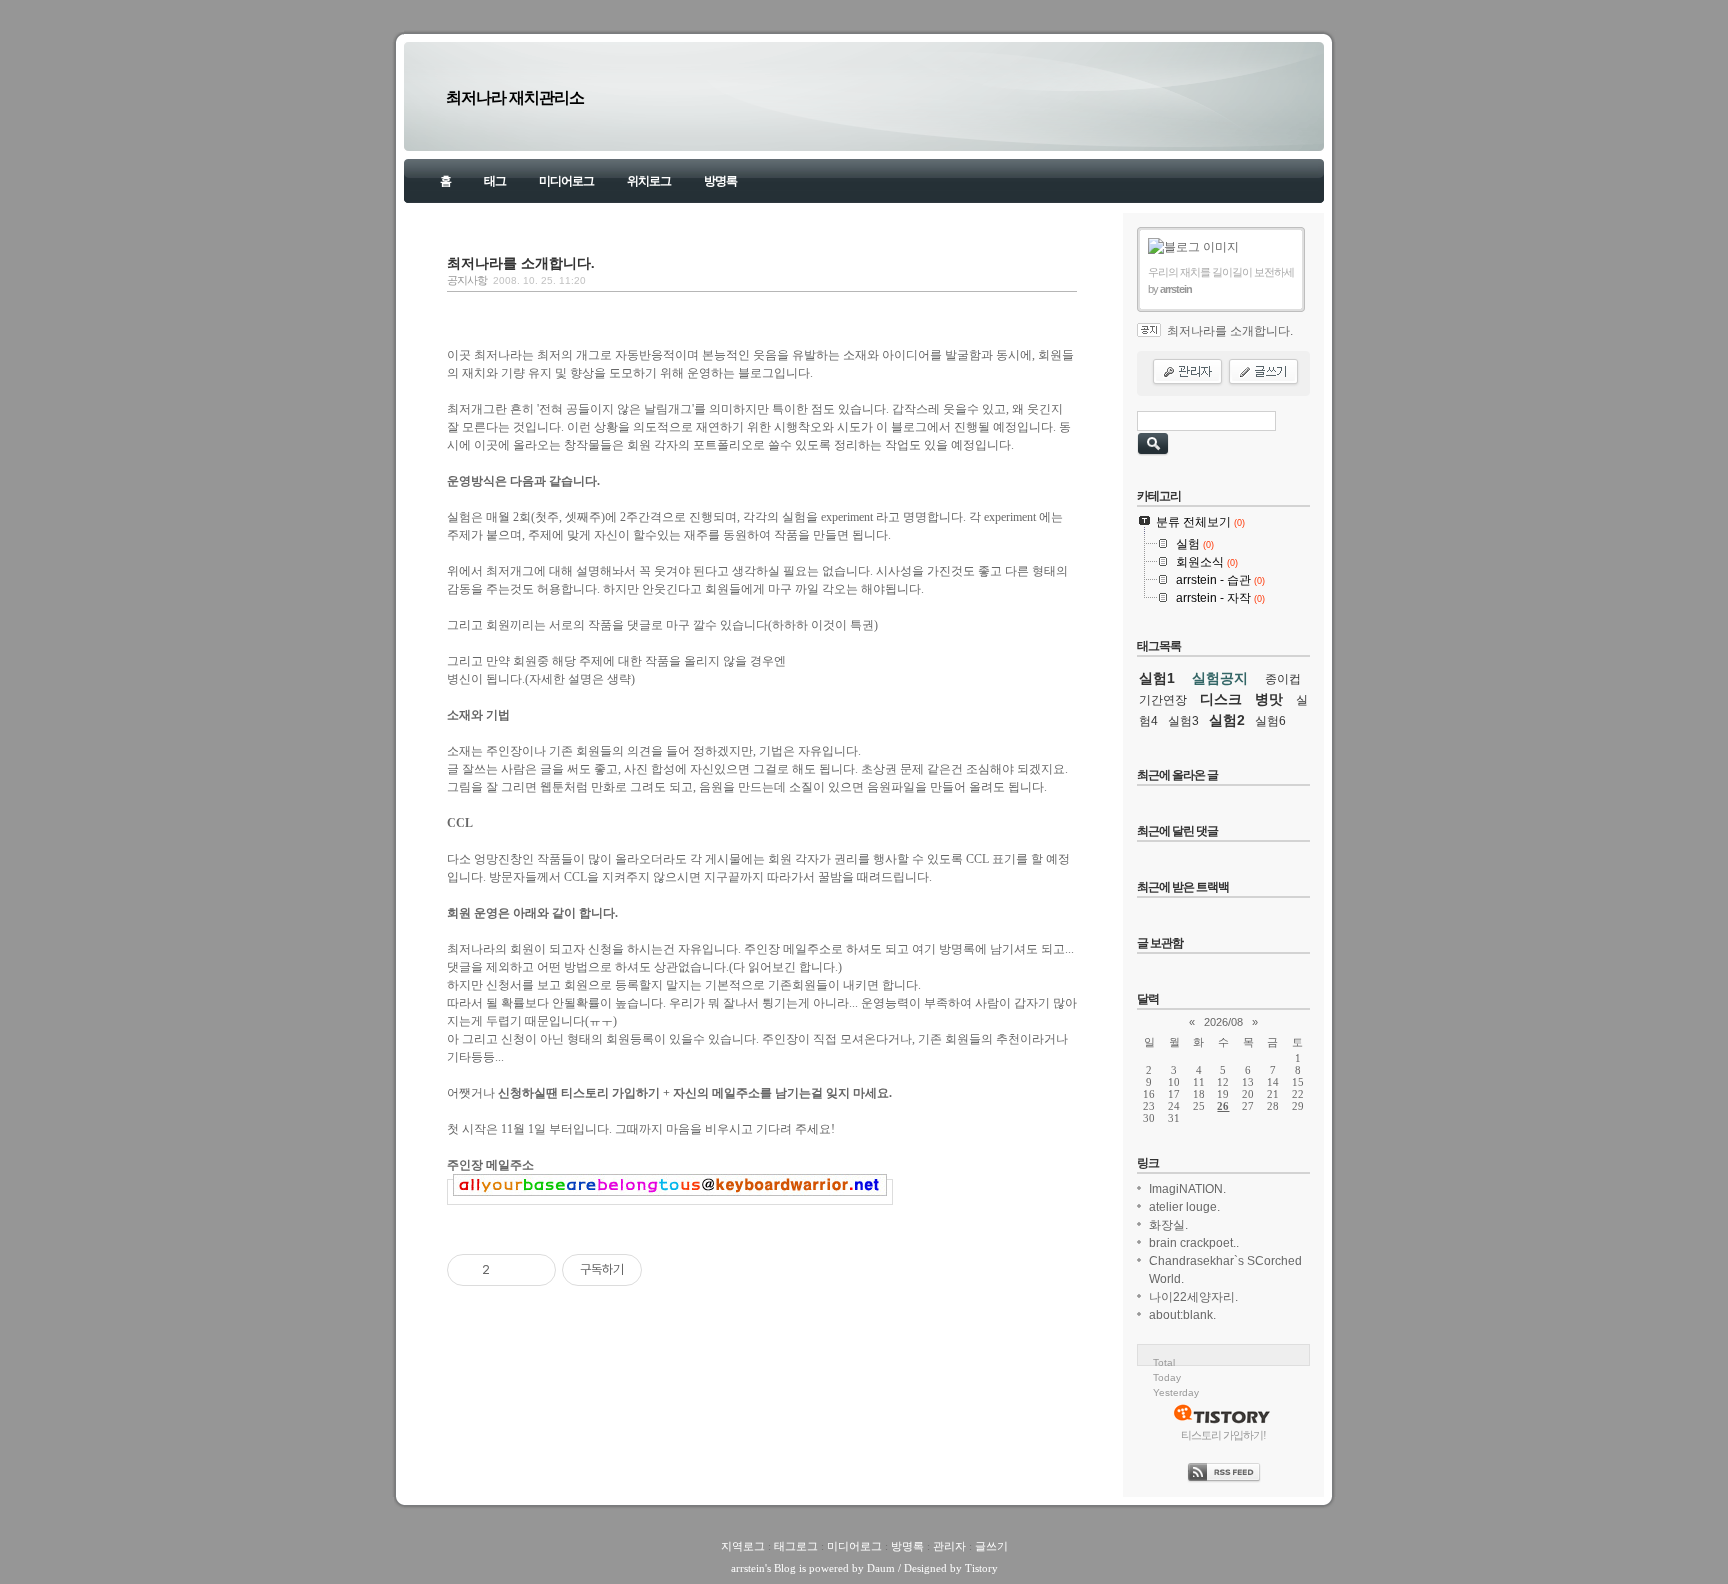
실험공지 (1220, 678)
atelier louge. (1184, 1207)
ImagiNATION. (1187, 1189)
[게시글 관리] (533, 1270)
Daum (881, 1568)
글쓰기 (991, 1546)
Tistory (981, 1568)
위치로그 (649, 181)
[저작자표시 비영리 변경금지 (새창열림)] (669, 1270)
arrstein (748, 1568)
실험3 (1183, 721)
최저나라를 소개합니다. (521, 263)
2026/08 (1223, 1022)
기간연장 (1163, 700)
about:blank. (1182, 1315)
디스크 (1221, 699)
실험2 (1227, 720)
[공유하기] (508, 1270)
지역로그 (743, 1546)
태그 (495, 181)
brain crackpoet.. (1194, 1243)
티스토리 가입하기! (1223, 1435)
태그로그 (796, 1546)
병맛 (1269, 699)
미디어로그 (566, 181)
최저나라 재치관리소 (515, 97)
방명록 (720, 181)
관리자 (949, 1546)
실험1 (1157, 678)
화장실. (1168, 1225)
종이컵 (1283, 679)
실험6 (1270, 721)
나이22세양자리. (1193, 1297)
